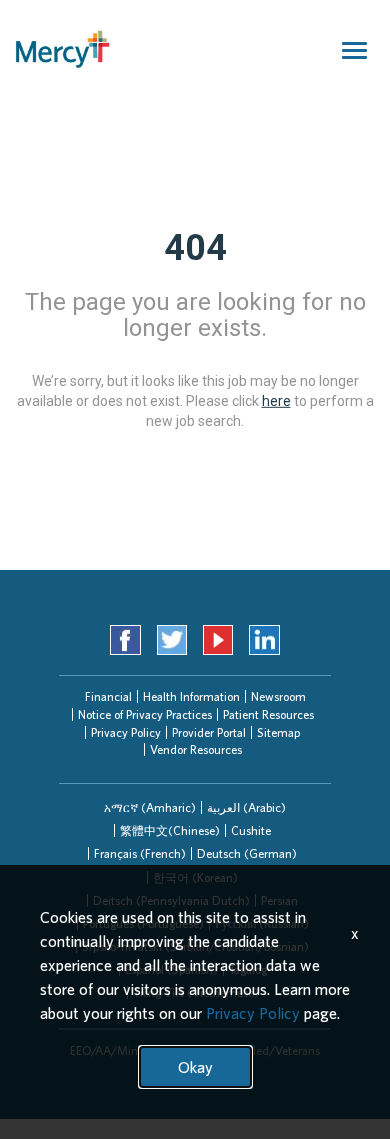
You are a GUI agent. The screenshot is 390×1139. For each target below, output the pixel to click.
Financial (108, 696)
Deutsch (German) (247, 853)
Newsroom (278, 696)
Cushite (251, 830)
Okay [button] (195, 1067)
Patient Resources (268, 714)
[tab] (150, 807)
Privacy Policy (126, 732)
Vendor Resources (196, 749)
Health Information (191, 696)
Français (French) (140, 853)
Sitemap (278, 732)
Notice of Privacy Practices (145, 714)
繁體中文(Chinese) (170, 830)
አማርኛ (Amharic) (150, 807)
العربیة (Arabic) (246, 807)
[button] (150, 807)
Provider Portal (209, 732)
